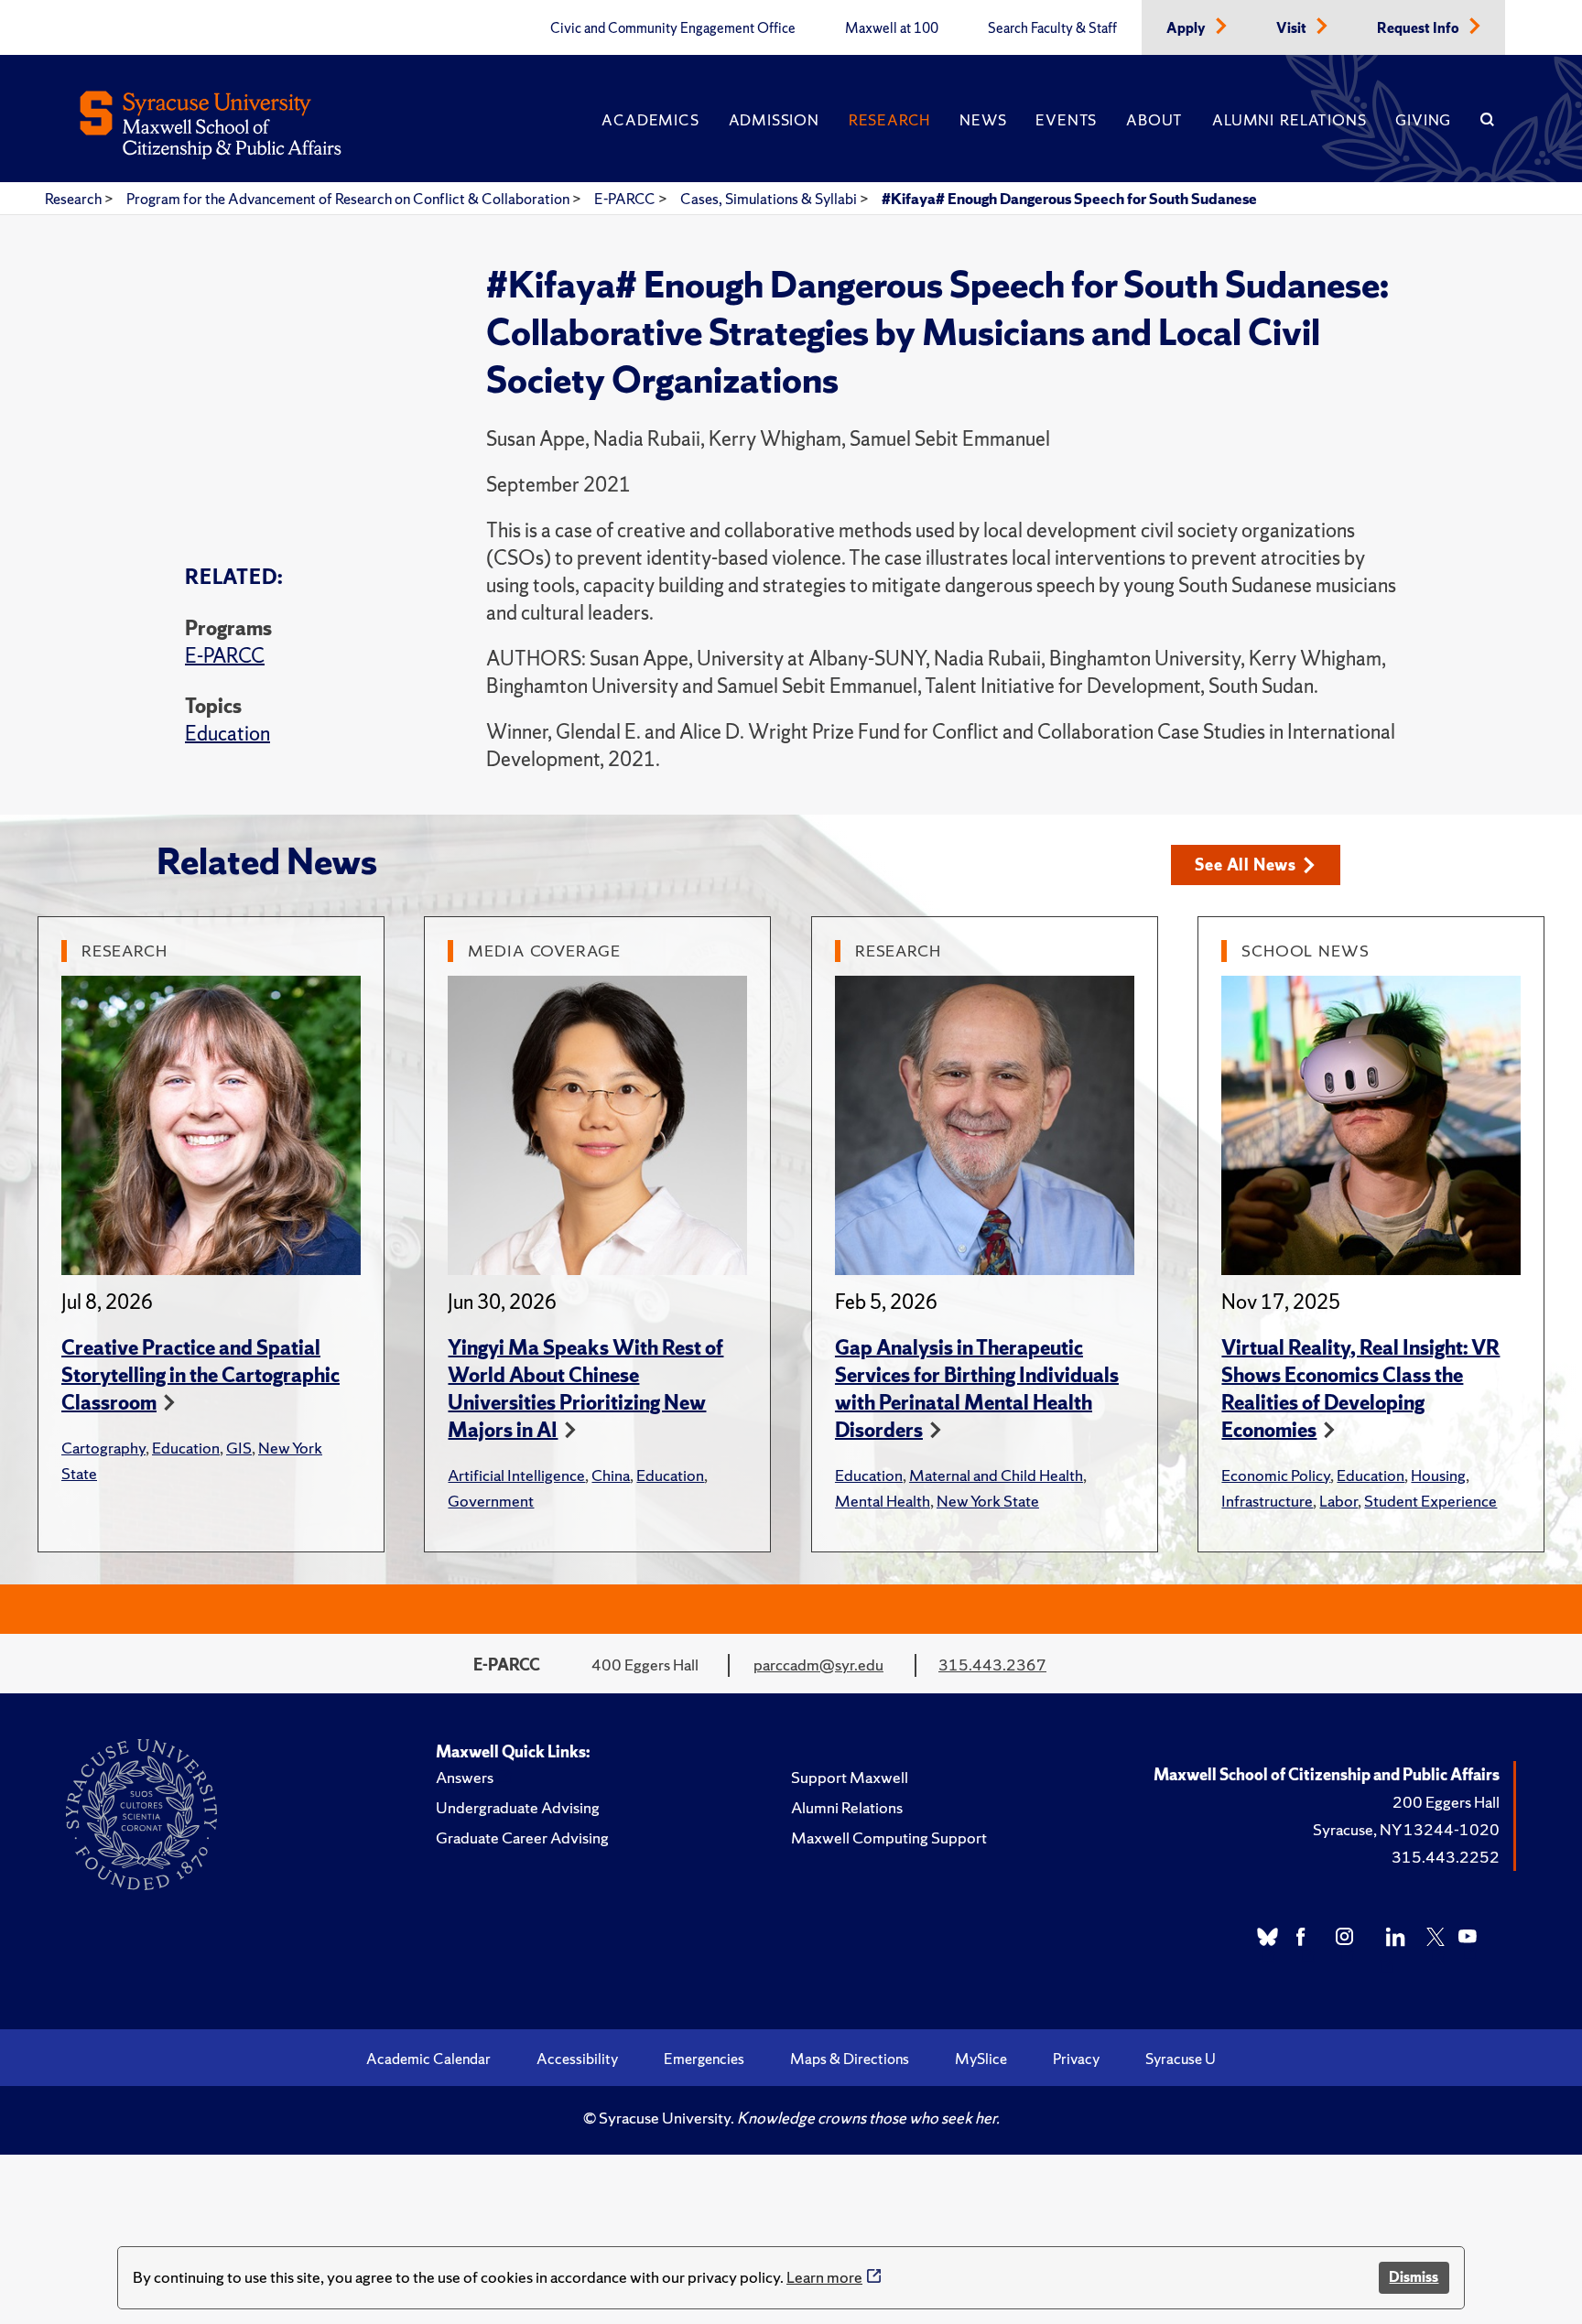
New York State (988, 1501)
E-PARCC (626, 199)
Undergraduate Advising (518, 1807)
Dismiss (1414, 2277)
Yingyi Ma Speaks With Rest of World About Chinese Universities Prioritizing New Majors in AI (585, 1389)
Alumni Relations (1289, 120)
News (983, 120)
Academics (650, 120)
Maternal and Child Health (996, 1475)
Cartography (103, 1448)
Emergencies (704, 2059)
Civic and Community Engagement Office (673, 28)
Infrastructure (1267, 1501)
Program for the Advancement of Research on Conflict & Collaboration (349, 199)
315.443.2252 (1446, 1857)
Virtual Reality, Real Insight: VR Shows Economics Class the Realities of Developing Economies (1360, 1389)
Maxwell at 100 (892, 28)
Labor (1338, 1501)
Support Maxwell (850, 1777)
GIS (239, 1448)
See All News (1246, 865)
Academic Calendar (428, 2059)
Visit (1293, 28)
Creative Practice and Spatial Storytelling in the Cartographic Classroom (200, 1375)
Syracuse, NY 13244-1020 (1406, 1829)
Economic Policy (1276, 1475)
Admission (774, 120)
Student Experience (1430, 1501)
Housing (1438, 1475)
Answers (465, 1777)
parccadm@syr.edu (818, 1665)
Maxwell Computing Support (889, 1838)
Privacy (1076, 2059)
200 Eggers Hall (1446, 1802)
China (611, 1475)
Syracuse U (1181, 2059)
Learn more (824, 2277)
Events (1066, 120)
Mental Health (883, 1501)
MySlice (981, 2059)
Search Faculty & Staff (1052, 28)
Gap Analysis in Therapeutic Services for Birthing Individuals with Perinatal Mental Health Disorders (977, 1389)
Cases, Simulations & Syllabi (770, 199)
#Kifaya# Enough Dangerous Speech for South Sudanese (1069, 199)
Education (228, 734)
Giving (1423, 120)
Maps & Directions (850, 2059)
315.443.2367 (992, 1665)
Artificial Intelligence (516, 1475)
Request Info (1419, 28)
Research (889, 120)
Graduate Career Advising (522, 1838)
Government (491, 1501)
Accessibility (577, 2059)
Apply (1187, 28)
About (1154, 120)
